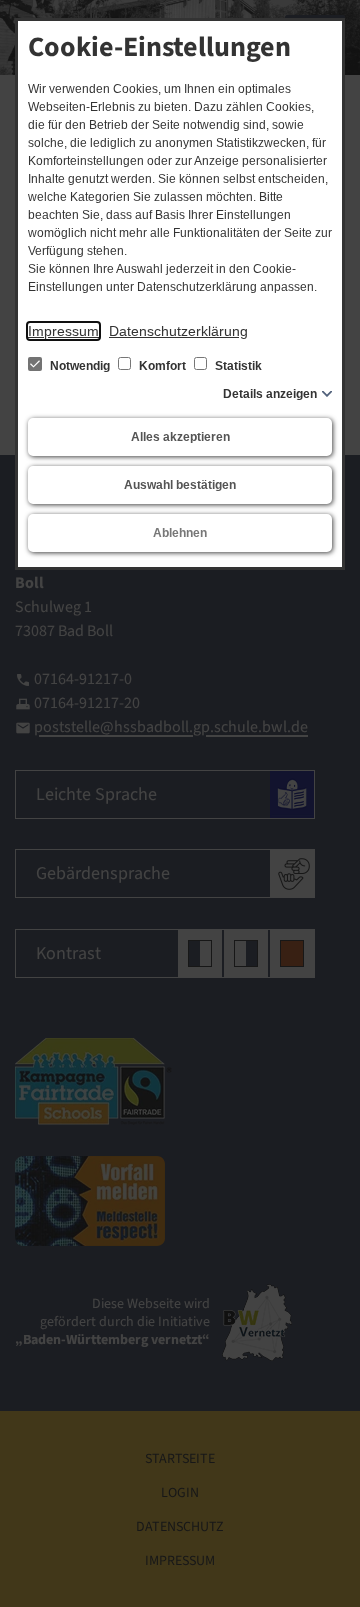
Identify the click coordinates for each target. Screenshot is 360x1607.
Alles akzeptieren (180, 437)
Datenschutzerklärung (178, 331)
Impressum (63, 331)
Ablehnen (180, 533)
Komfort (162, 366)
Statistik (237, 366)
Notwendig (80, 366)
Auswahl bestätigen (180, 485)
